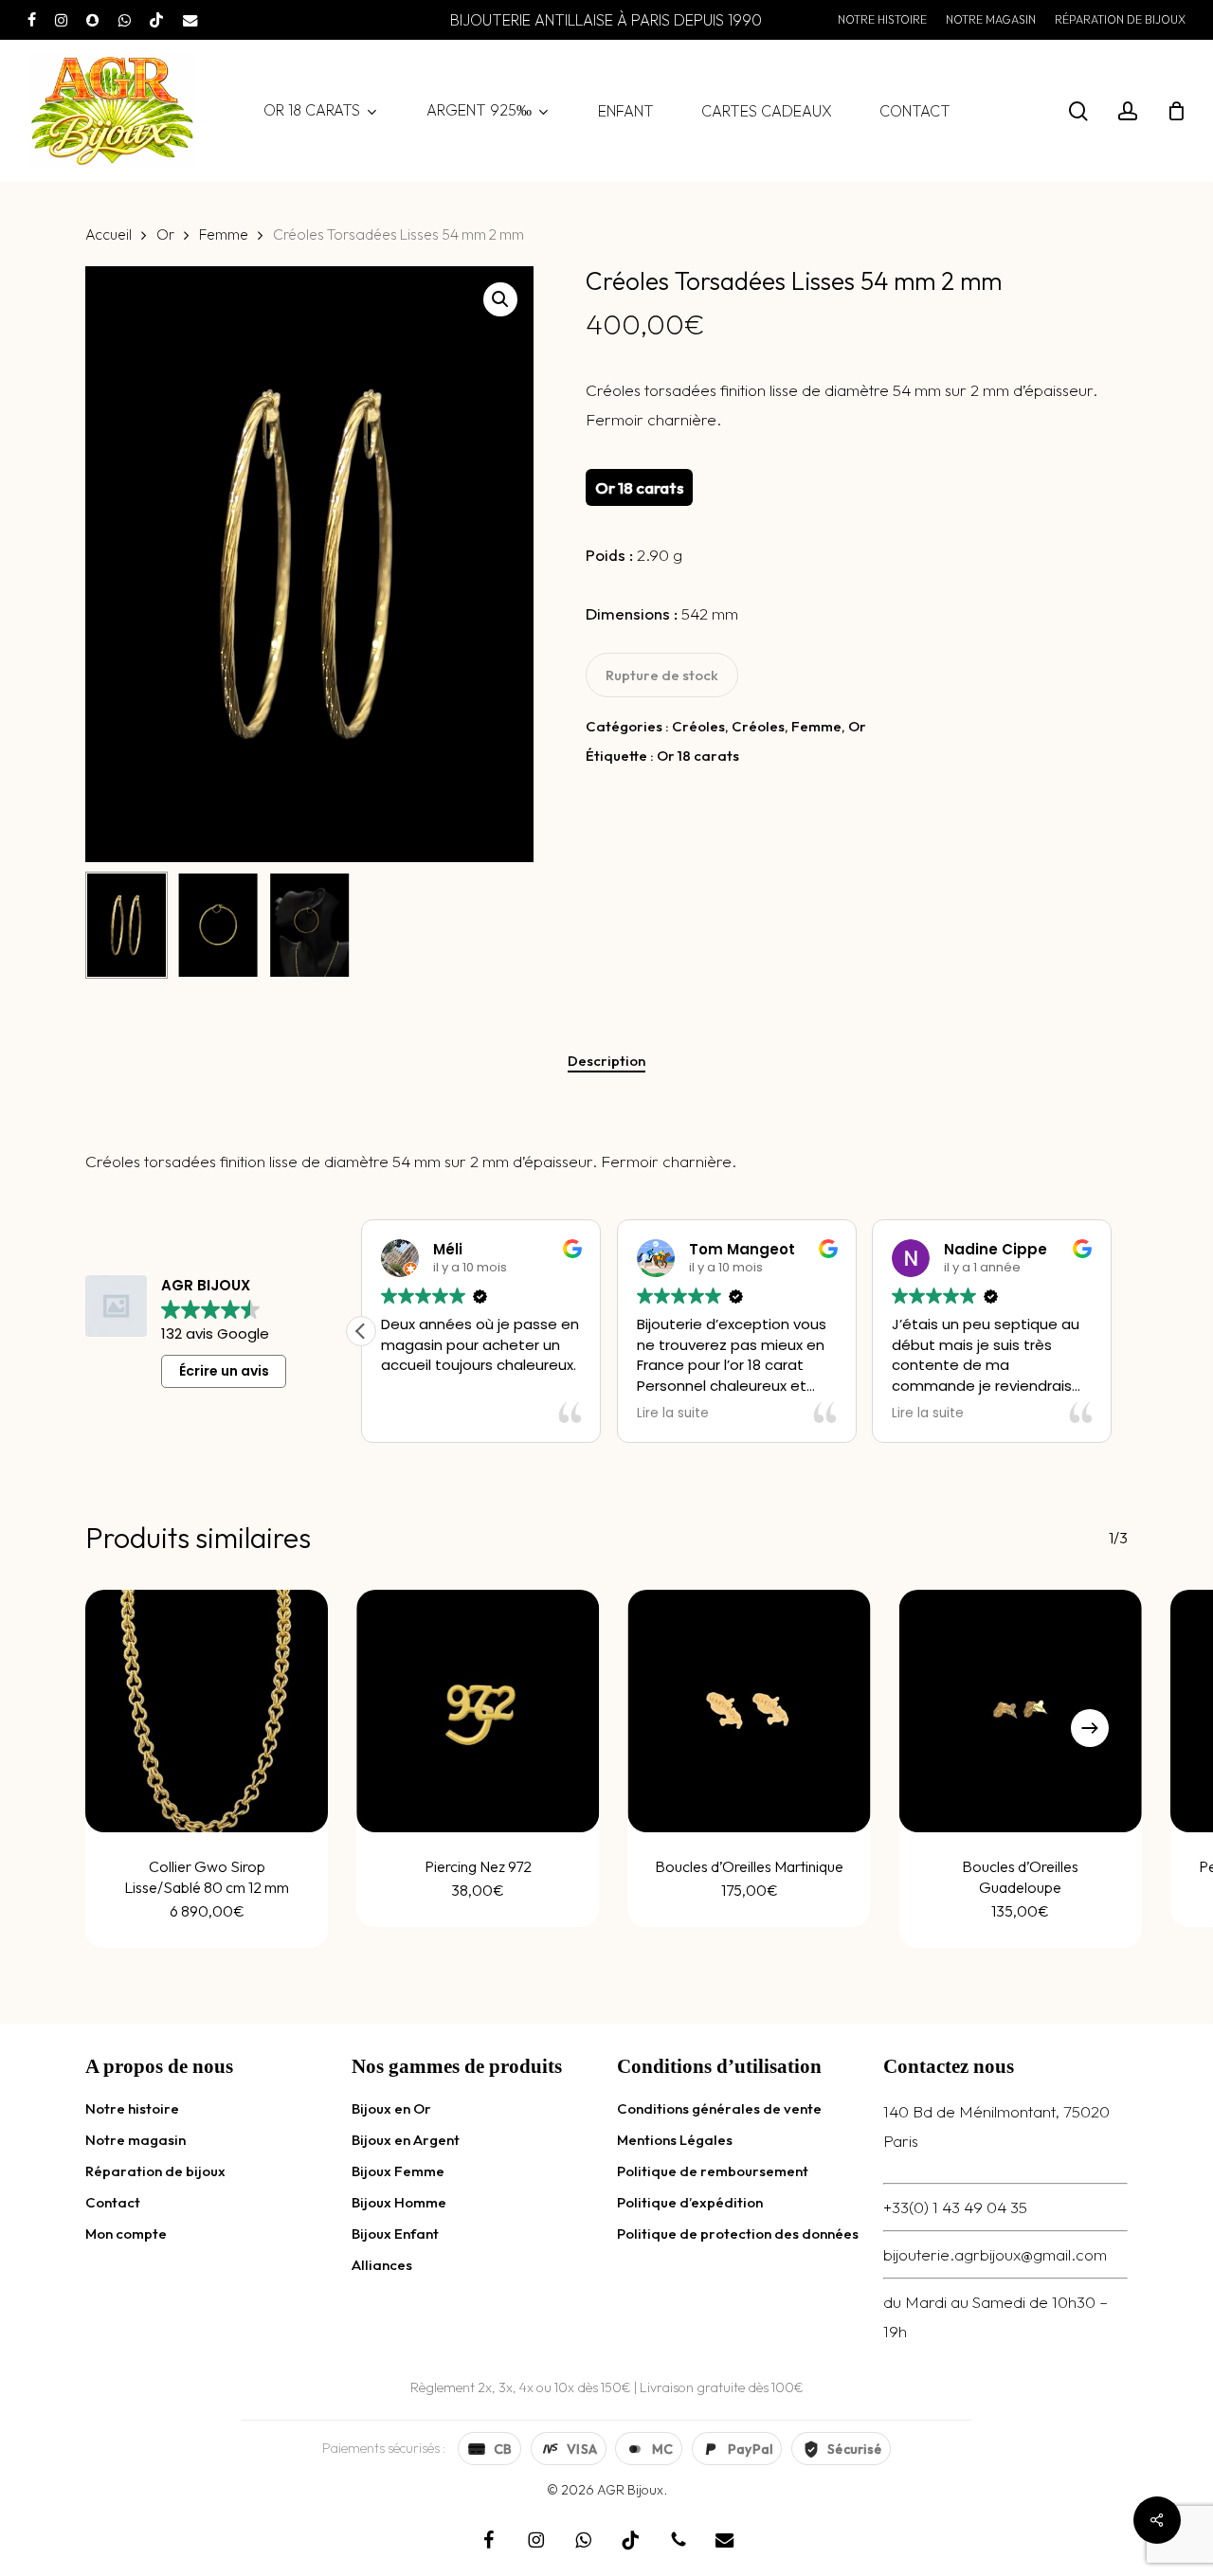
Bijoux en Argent (406, 2140)
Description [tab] (606, 1061)
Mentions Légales (675, 2140)
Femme (224, 234)
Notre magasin (136, 2140)
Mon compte (126, 2234)
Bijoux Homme (399, 2202)
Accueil (109, 234)
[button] (500, 299)
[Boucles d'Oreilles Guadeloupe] (1021, 1711)
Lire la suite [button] (673, 1414)
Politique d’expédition (690, 2202)
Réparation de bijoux (155, 2171)
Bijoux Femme (398, 2171)
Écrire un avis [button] (224, 1371)
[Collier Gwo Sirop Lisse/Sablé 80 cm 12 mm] (207, 1711)
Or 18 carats (698, 756)
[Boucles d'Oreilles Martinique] (750, 1711)
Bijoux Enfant (395, 2234)
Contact (113, 2202)
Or (165, 234)
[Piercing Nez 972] (478, 1711)
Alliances (382, 2265)
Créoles (698, 726)
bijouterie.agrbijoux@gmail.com (995, 2254)
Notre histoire (132, 2108)
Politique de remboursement (713, 2171)
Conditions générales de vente (719, 2108)
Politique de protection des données (738, 2234)
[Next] (1090, 1728)
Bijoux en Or (391, 2108)
